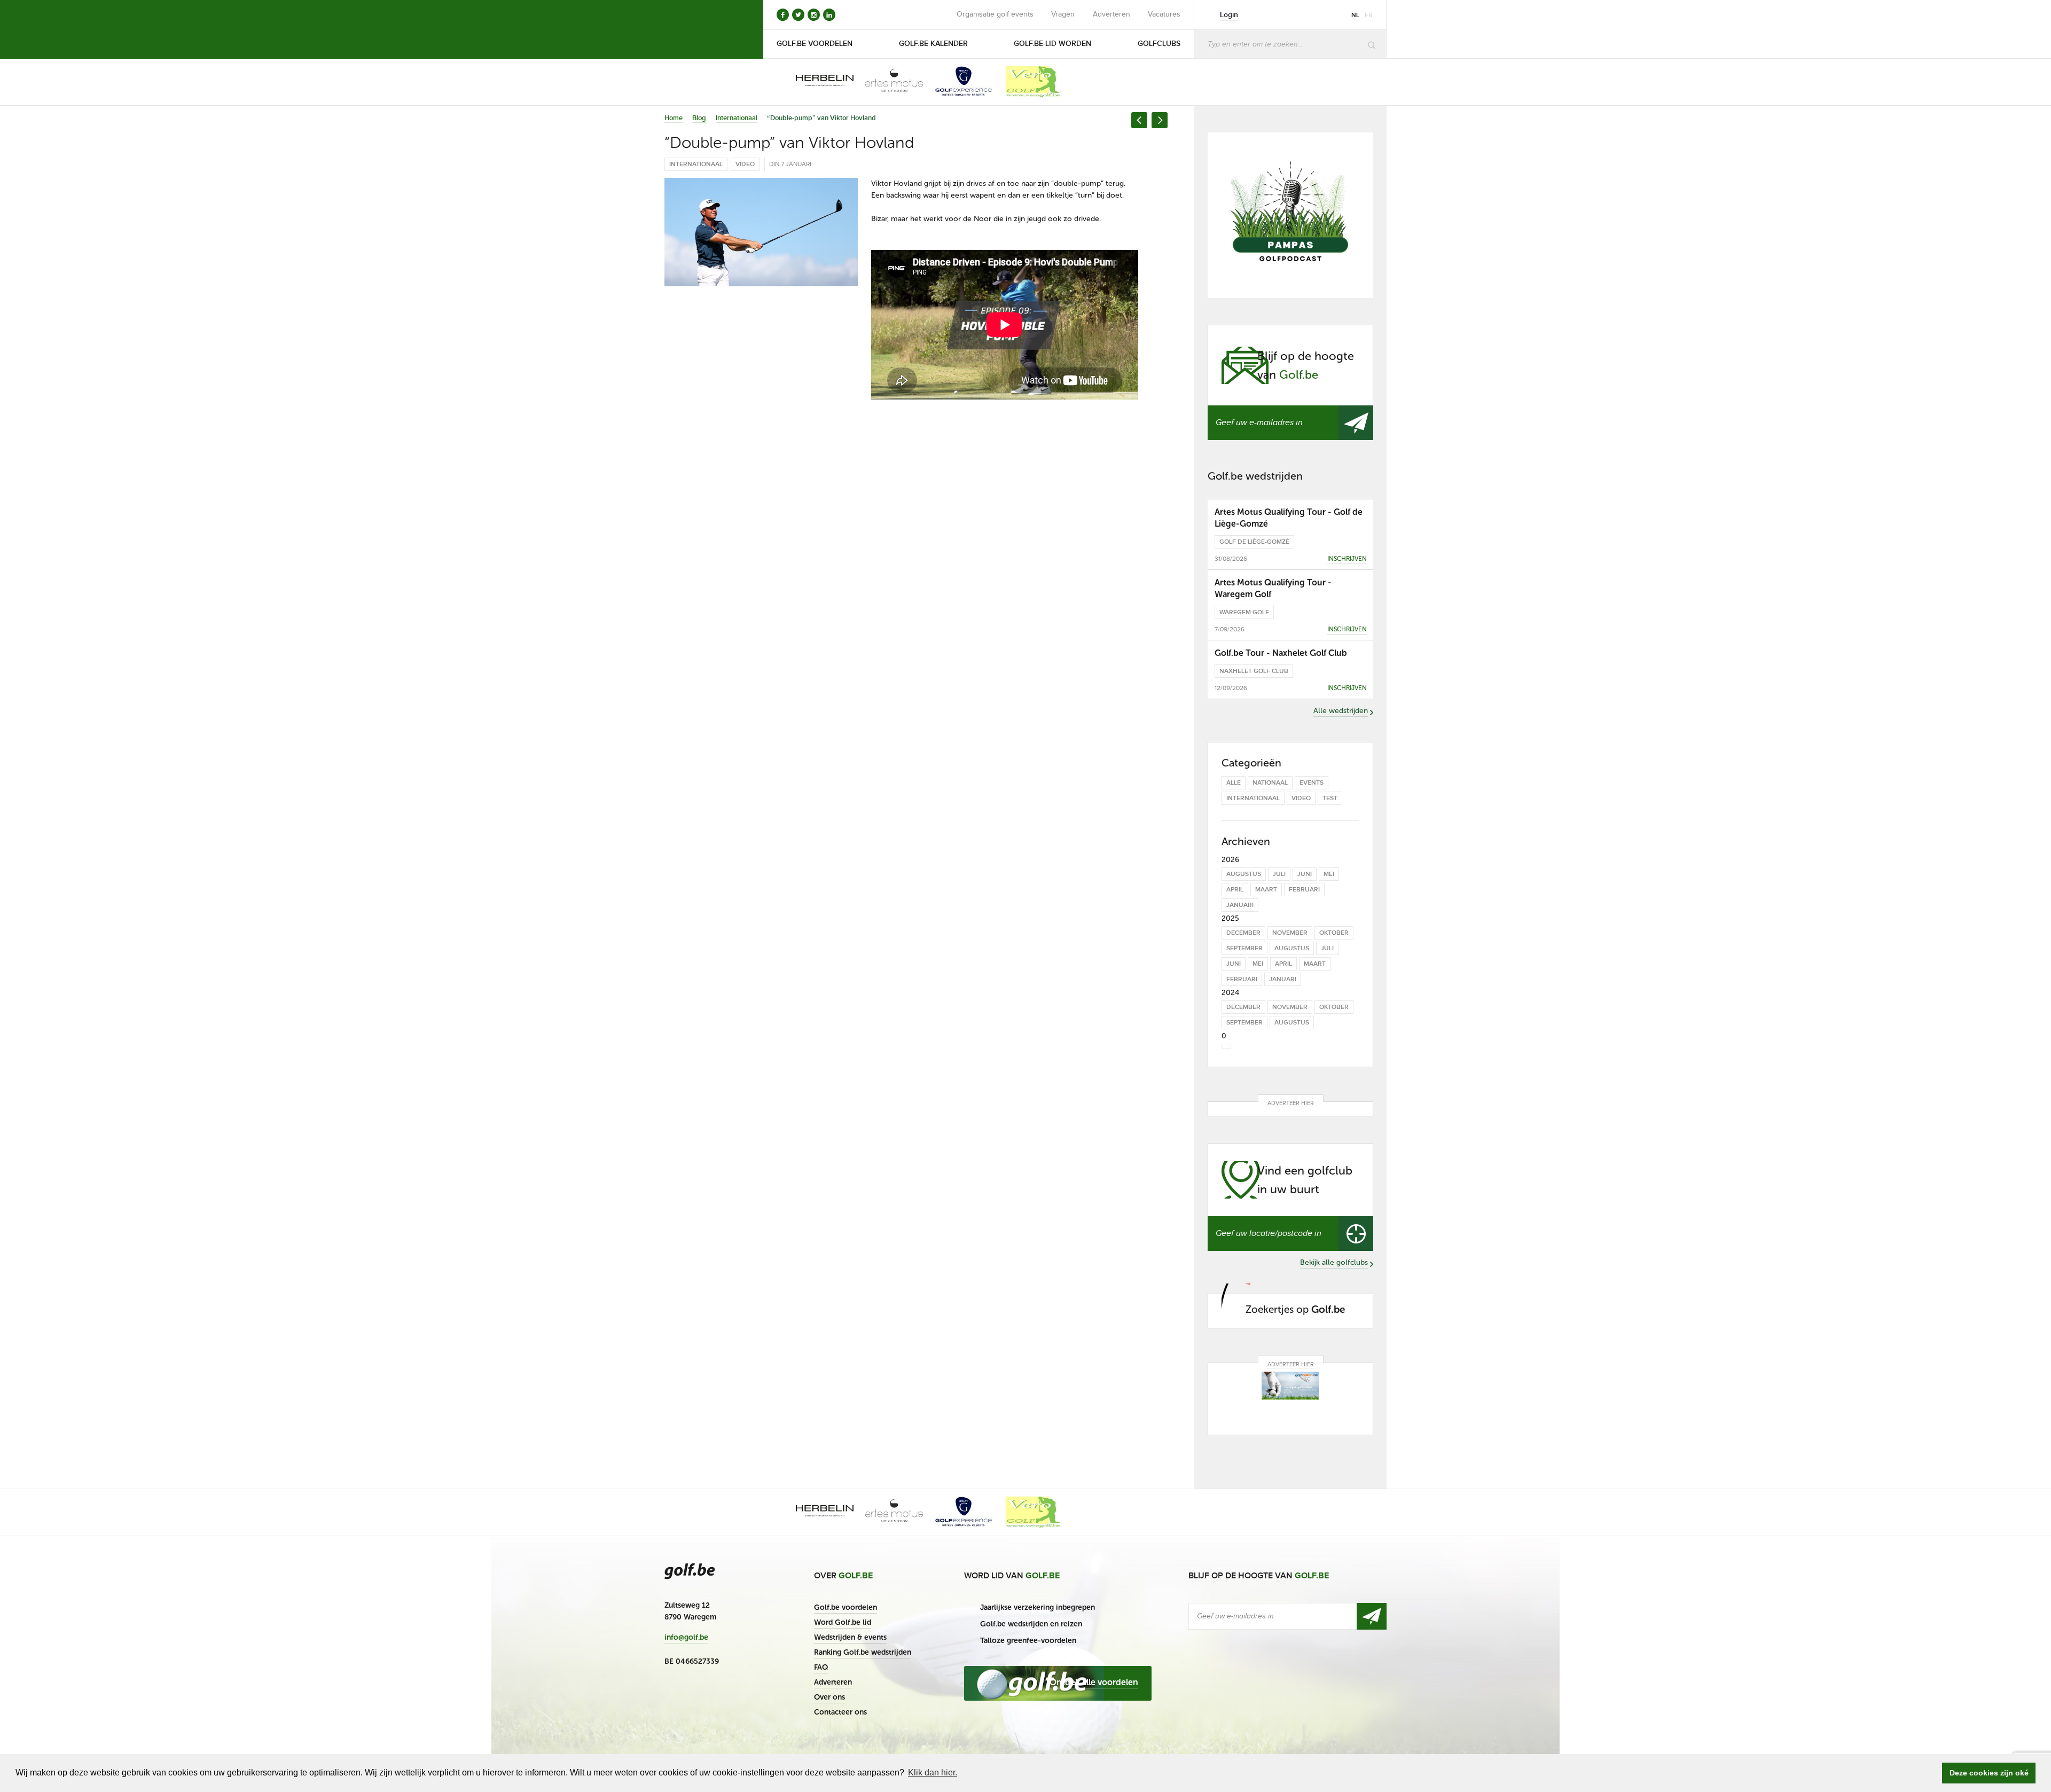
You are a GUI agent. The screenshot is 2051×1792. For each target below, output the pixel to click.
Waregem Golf (1244, 612)
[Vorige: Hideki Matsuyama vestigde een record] (1139, 120)
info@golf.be (686, 1638)
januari (1240, 905)
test (1330, 798)
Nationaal (1270, 783)
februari (1304, 890)
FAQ (821, 1667)
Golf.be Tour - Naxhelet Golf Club (1281, 653)
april (1235, 890)
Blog (699, 118)
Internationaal (737, 118)
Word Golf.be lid (843, 1622)
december (1243, 933)
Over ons (829, 1697)
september (1244, 948)
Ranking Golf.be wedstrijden (863, 1652)
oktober (1334, 933)
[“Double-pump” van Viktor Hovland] (761, 232)
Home (674, 118)
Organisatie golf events (995, 14)
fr (1369, 15)
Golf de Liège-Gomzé (1254, 542)
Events (1312, 783)
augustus (1244, 874)
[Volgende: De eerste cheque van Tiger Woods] (1160, 120)
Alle (1234, 783)
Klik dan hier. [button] (933, 1773)
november (1290, 933)
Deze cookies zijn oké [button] (1989, 1773)
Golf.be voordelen (846, 1607)
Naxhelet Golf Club (1254, 671)
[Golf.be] (700, 29)
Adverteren (1111, 14)
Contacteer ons (840, 1712)
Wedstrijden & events (850, 1637)
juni (1305, 874)
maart (1266, 890)
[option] (817, 82)
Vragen (1063, 14)
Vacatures (1164, 14)
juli (1279, 874)
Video (745, 164)
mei (1329, 874)
